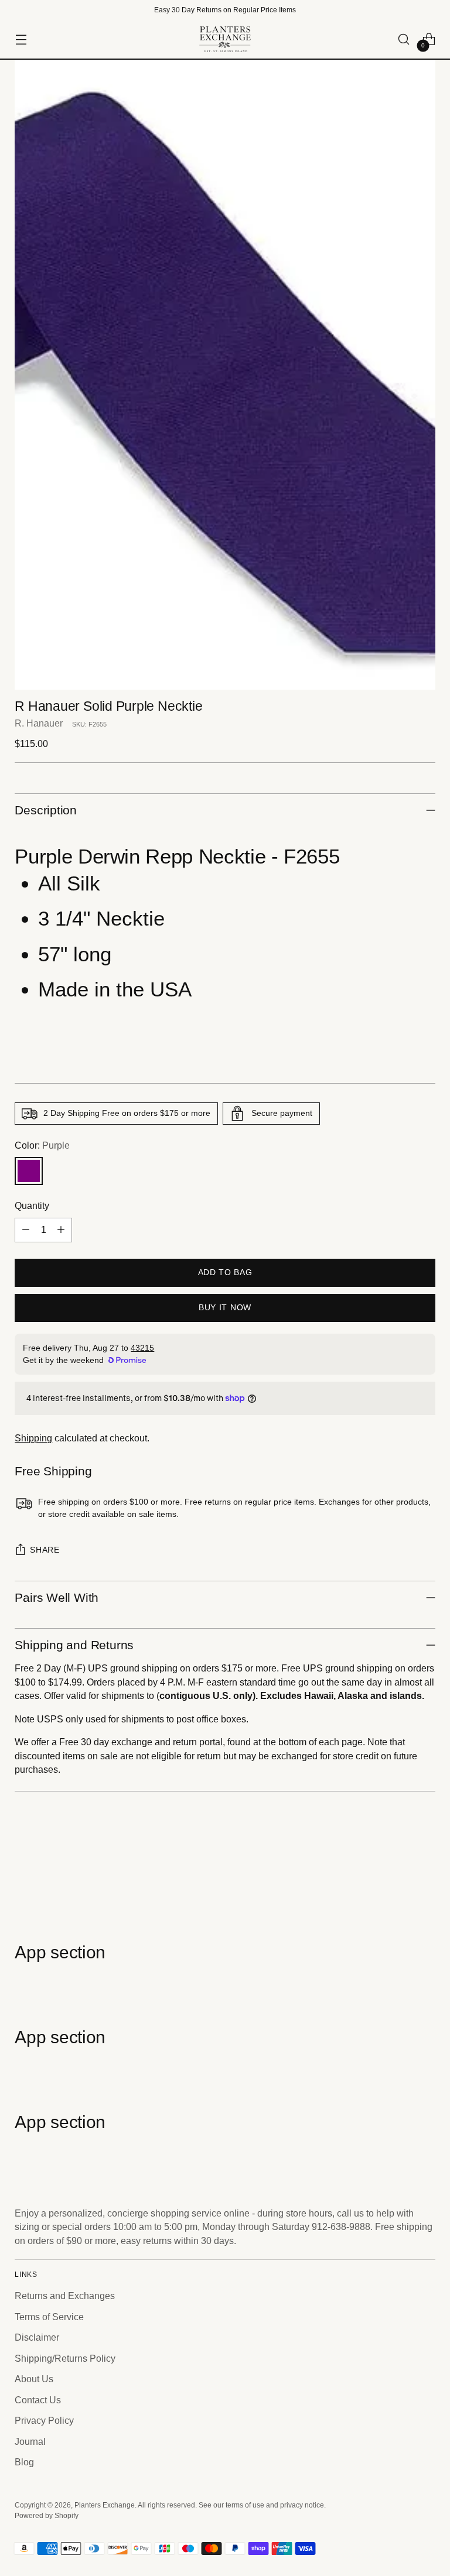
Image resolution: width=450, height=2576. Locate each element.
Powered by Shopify (47, 2516)
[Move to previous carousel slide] (398, 1879)
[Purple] (29, 1171)
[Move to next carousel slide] (425, 1879)
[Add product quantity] (61, 1230)
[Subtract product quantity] (26, 1230)
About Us (34, 2379)
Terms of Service (49, 2317)
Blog (24, 2462)
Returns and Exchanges (65, 2296)
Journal (30, 2442)
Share (45, 1550)
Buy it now (225, 1308)
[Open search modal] (404, 40)
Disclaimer (37, 2337)
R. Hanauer (39, 723)
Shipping (33, 1438)
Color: (42, 1145)
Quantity (32, 1206)
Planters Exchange (105, 2505)
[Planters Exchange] (225, 39)
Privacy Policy (44, 2421)
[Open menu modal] (21, 40)
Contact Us (38, 2400)
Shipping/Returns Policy (65, 2359)
